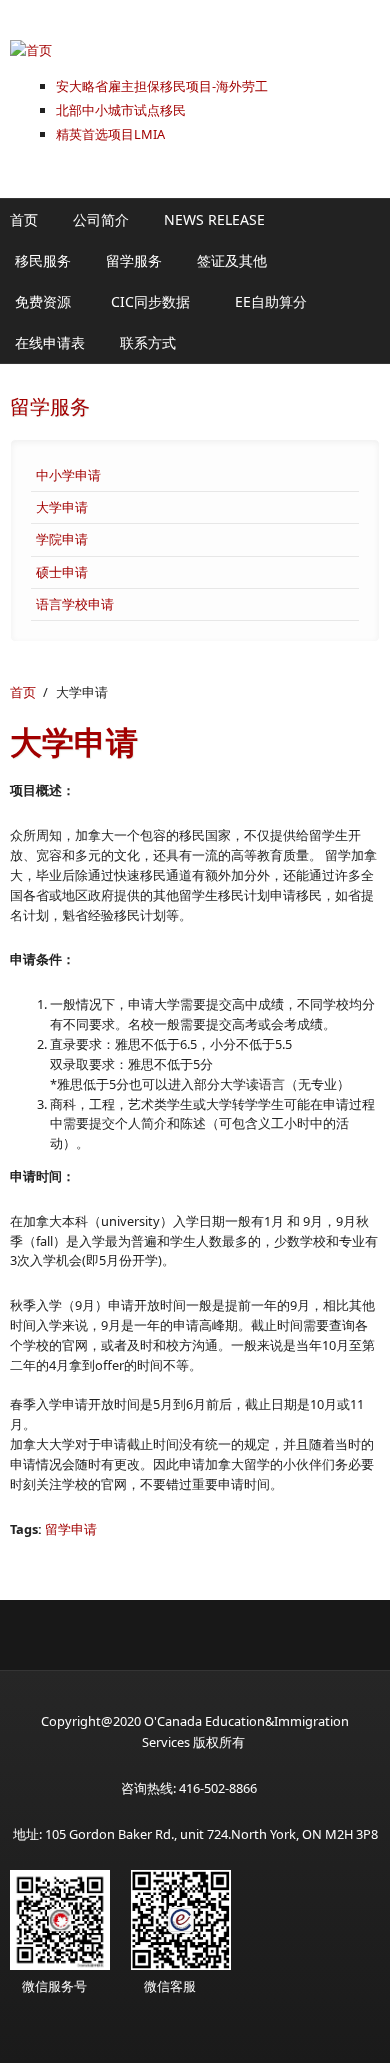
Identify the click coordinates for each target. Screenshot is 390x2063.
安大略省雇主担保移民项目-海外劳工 (162, 86)
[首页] (195, 50)
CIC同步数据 (150, 301)
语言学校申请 (75, 604)
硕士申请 (62, 572)
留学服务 (134, 260)
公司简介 (101, 219)
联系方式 (148, 342)
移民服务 (43, 260)
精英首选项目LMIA (110, 134)
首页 (24, 219)
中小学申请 (68, 475)
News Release (214, 219)
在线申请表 (50, 342)
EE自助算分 (271, 301)
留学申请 (71, 1529)
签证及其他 (232, 260)
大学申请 (62, 507)
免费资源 (43, 301)
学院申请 (62, 539)
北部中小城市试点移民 (121, 110)
